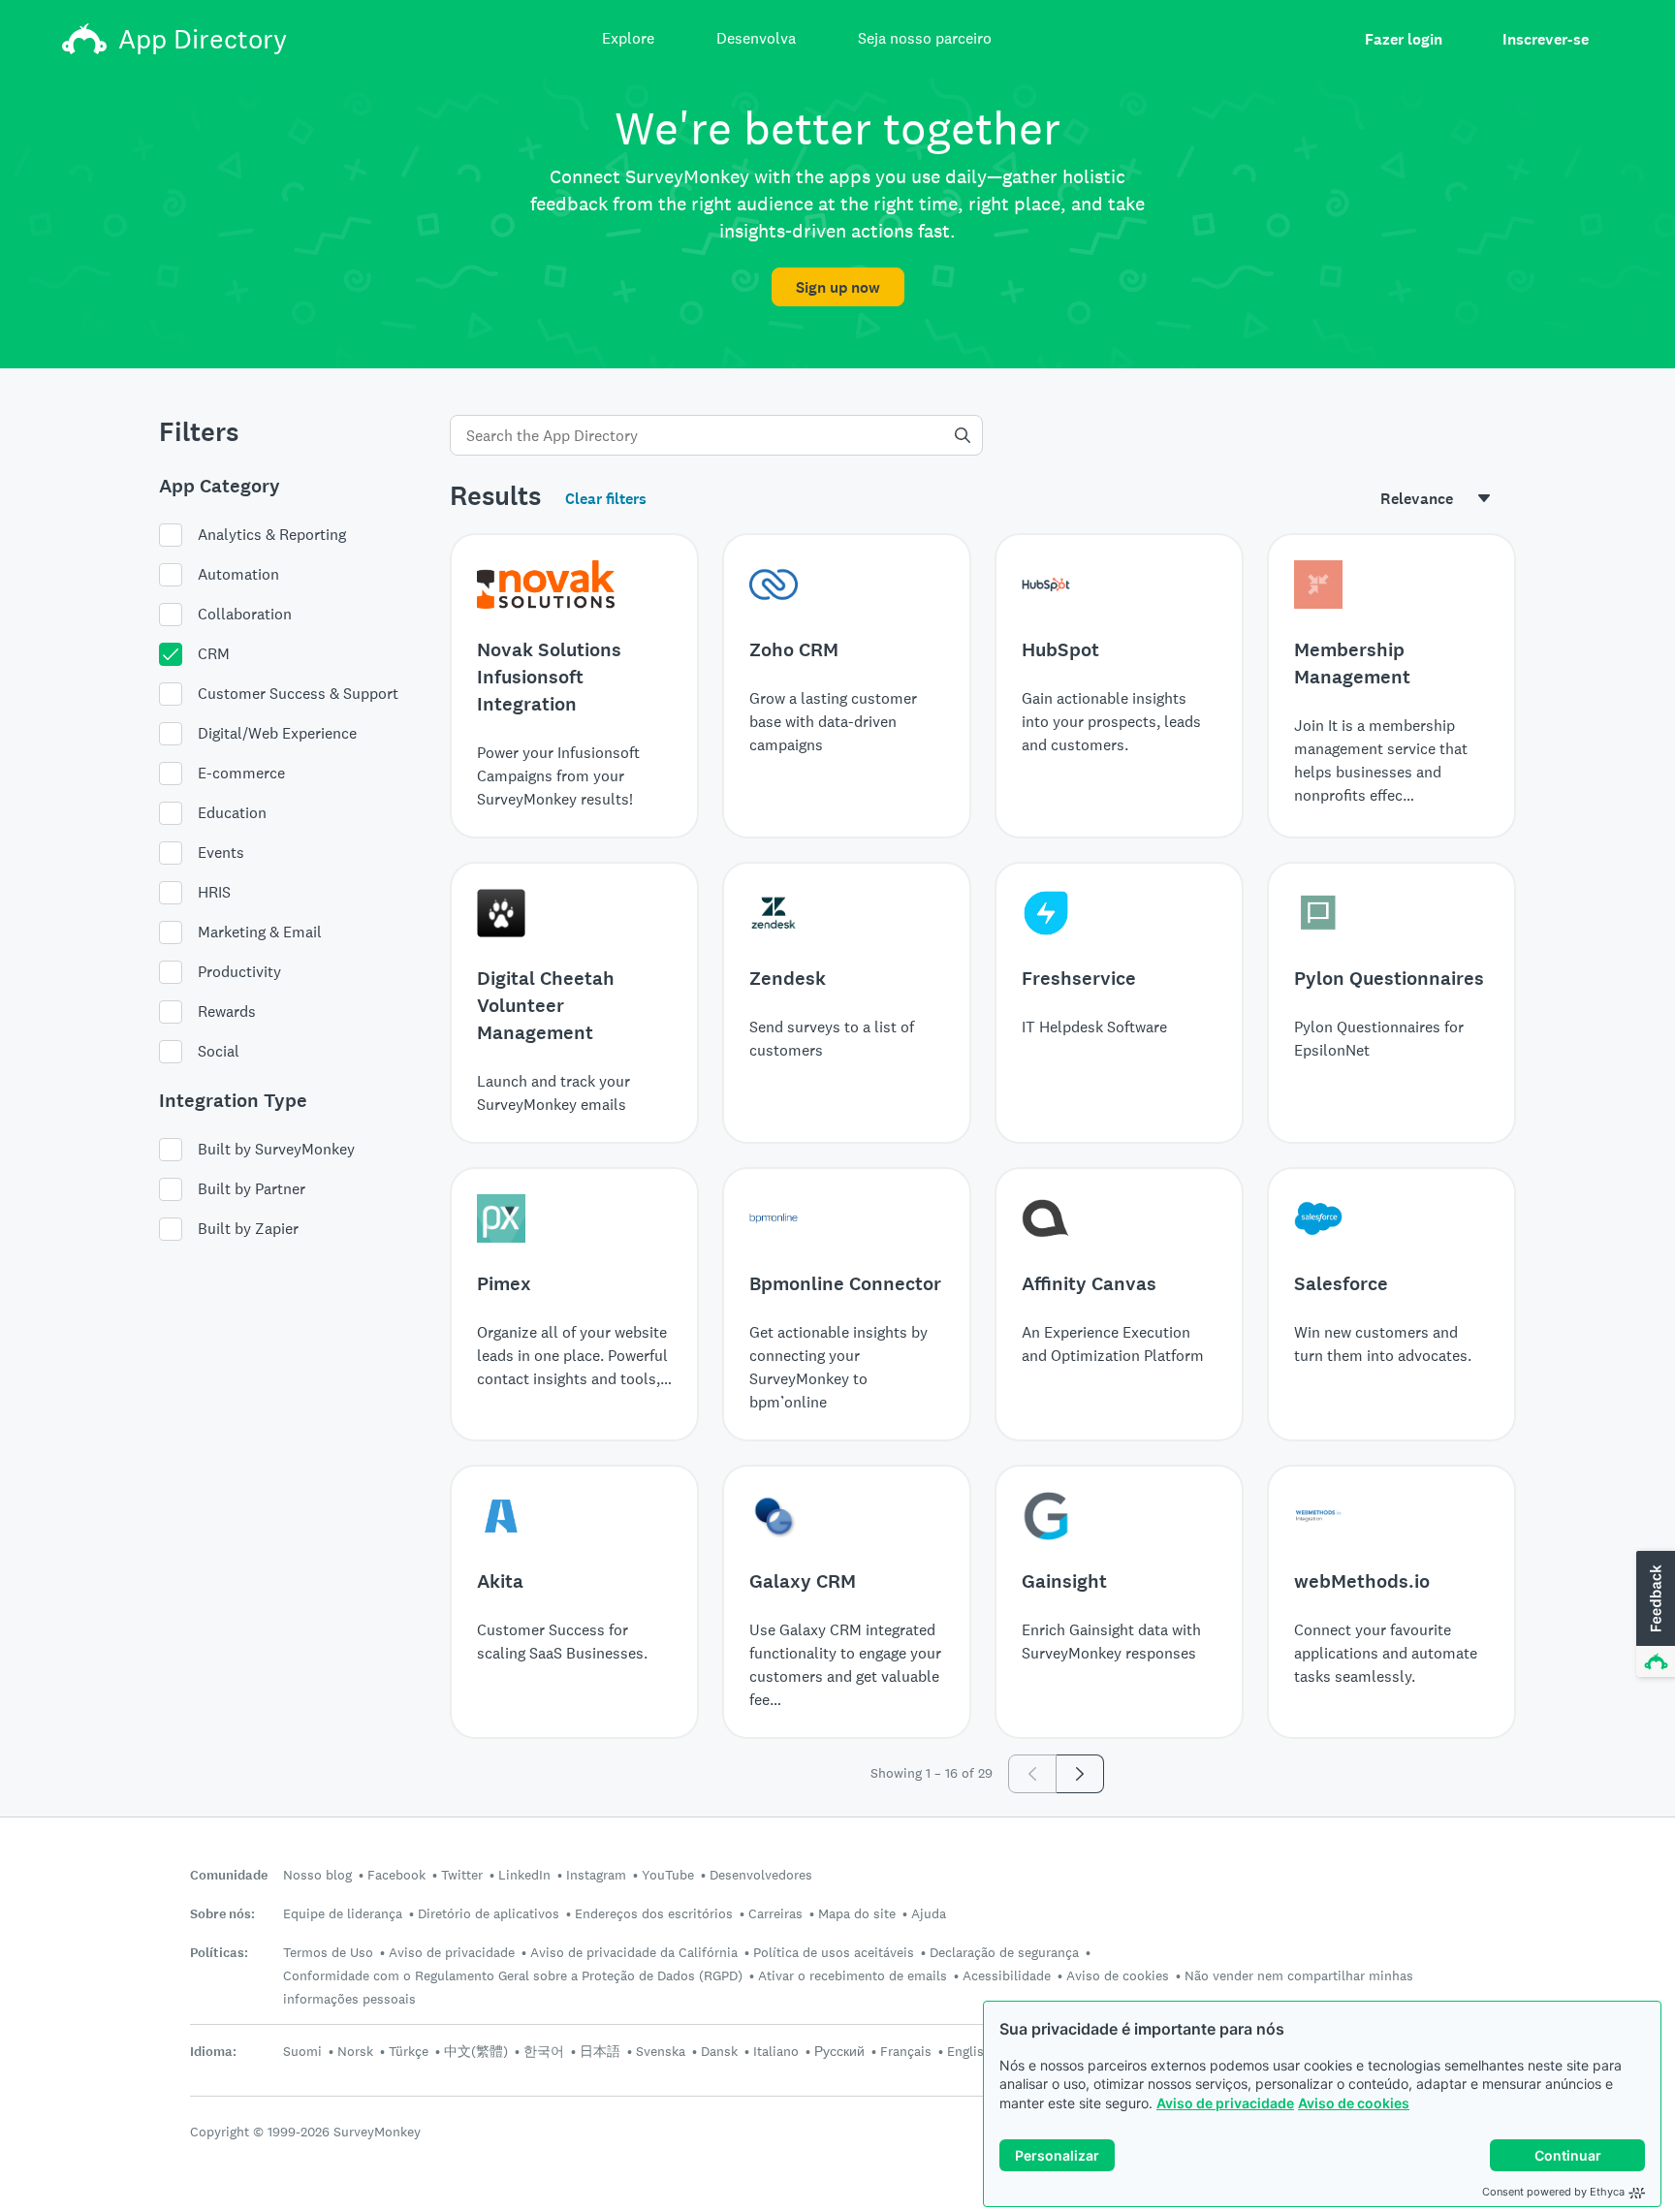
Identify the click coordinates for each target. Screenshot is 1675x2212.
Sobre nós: (222, 1914)
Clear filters (606, 499)
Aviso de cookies (1354, 2103)
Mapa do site (857, 1913)
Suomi (302, 2051)
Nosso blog (317, 1875)
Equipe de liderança (343, 1913)
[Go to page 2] (1080, 1774)
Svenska (661, 2051)
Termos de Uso (328, 1952)
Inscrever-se (1546, 39)
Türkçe (409, 2051)
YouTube (668, 1875)
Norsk (355, 2051)
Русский (839, 2051)
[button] (1654, 1615)
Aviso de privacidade (1225, 2103)
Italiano (776, 2051)
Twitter (462, 1875)
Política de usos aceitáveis (834, 1952)
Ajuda (929, 1913)
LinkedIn (524, 1875)
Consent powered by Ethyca (1553, 2192)
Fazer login (1404, 39)
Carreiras (775, 1913)
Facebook (396, 1875)
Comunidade (229, 1875)
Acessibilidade (1007, 1975)
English (969, 2051)
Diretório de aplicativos (489, 1913)
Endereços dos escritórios (654, 1913)
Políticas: (219, 1953)
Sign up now (838, 287)
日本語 (600, 2051)
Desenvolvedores (761, 1875)
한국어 (544, 2051)
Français (906, 2051)
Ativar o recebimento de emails (853, 1975)
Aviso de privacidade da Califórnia (634, 1952)
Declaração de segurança (1004, 1952)
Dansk (719, 2051)
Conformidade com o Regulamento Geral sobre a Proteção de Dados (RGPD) (513, 1975)
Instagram (596, 1875)
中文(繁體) (476, 2051)
